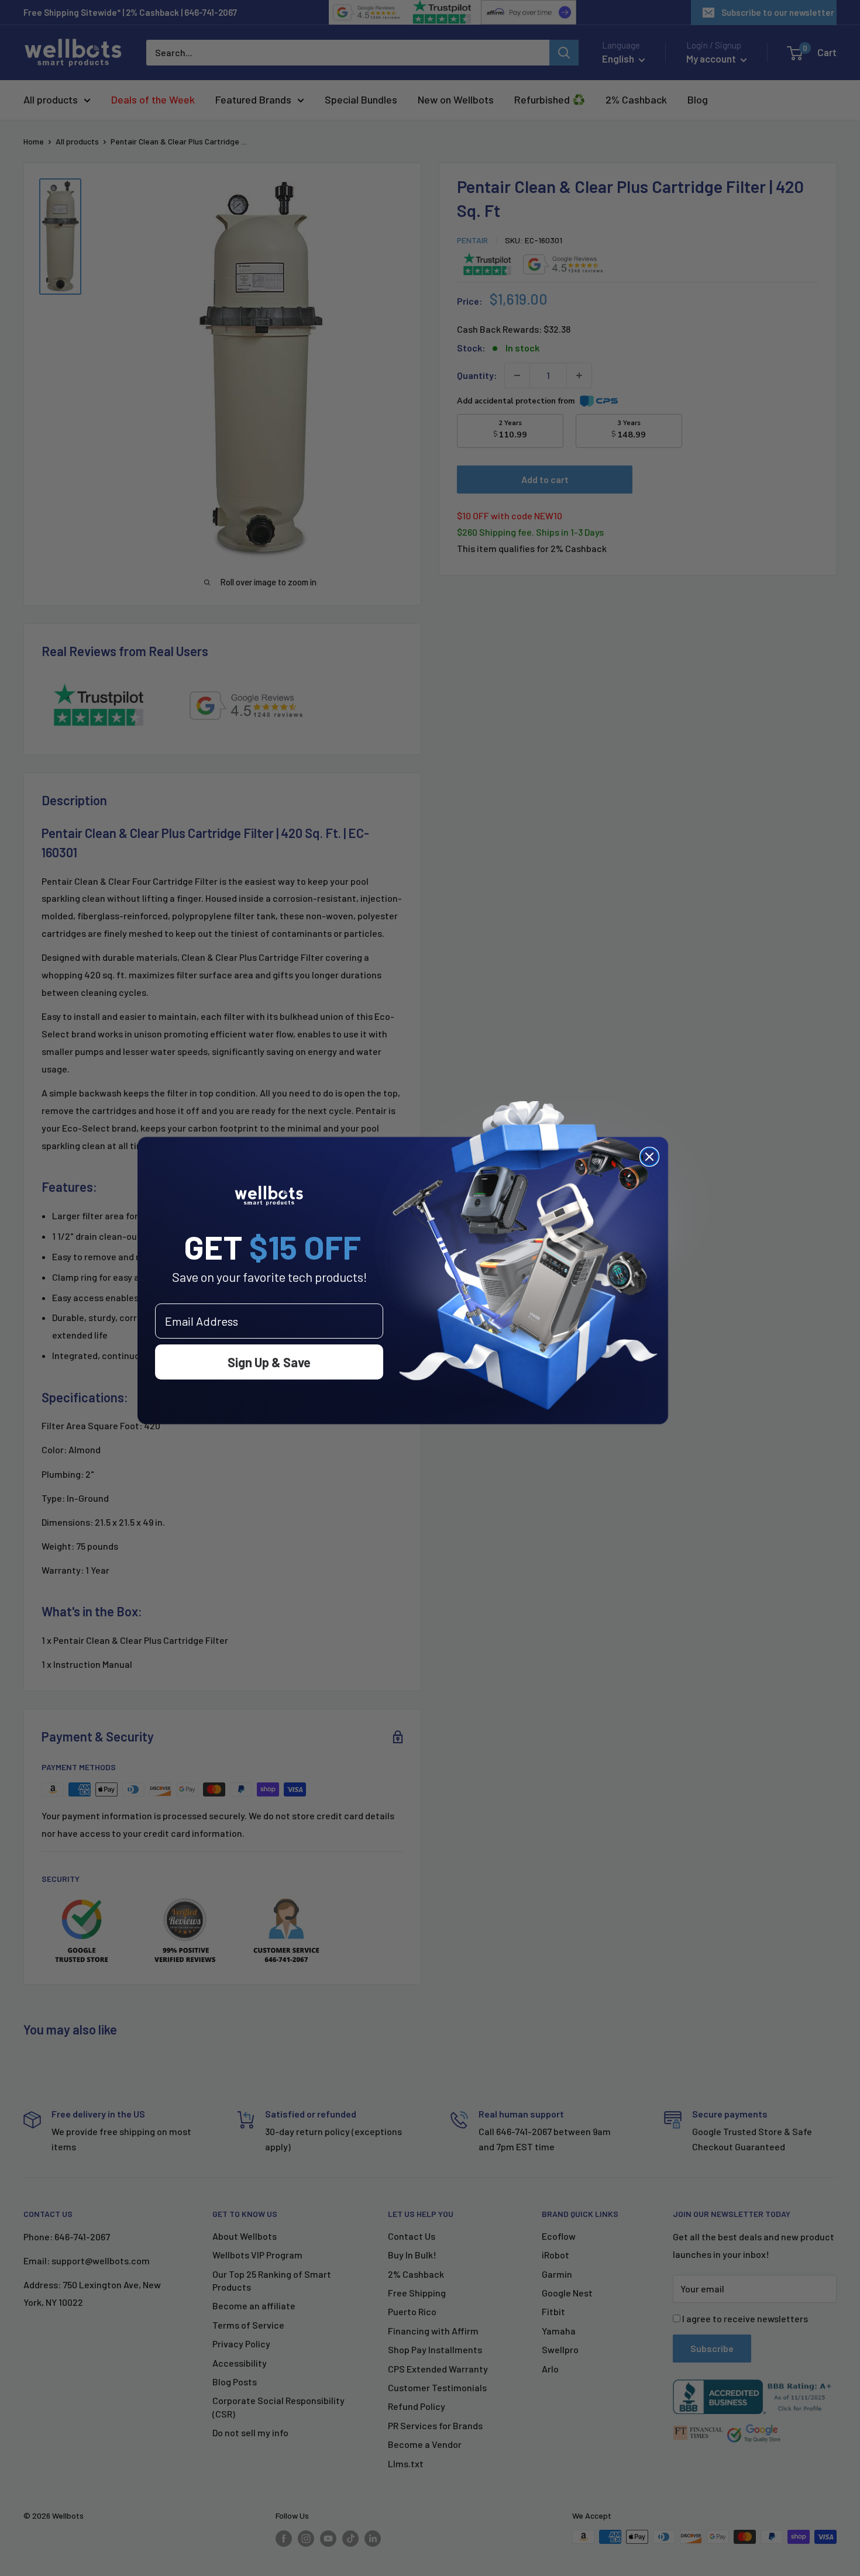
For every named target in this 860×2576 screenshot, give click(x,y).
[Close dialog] (649, 1157)
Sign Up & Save (269, 1362)
